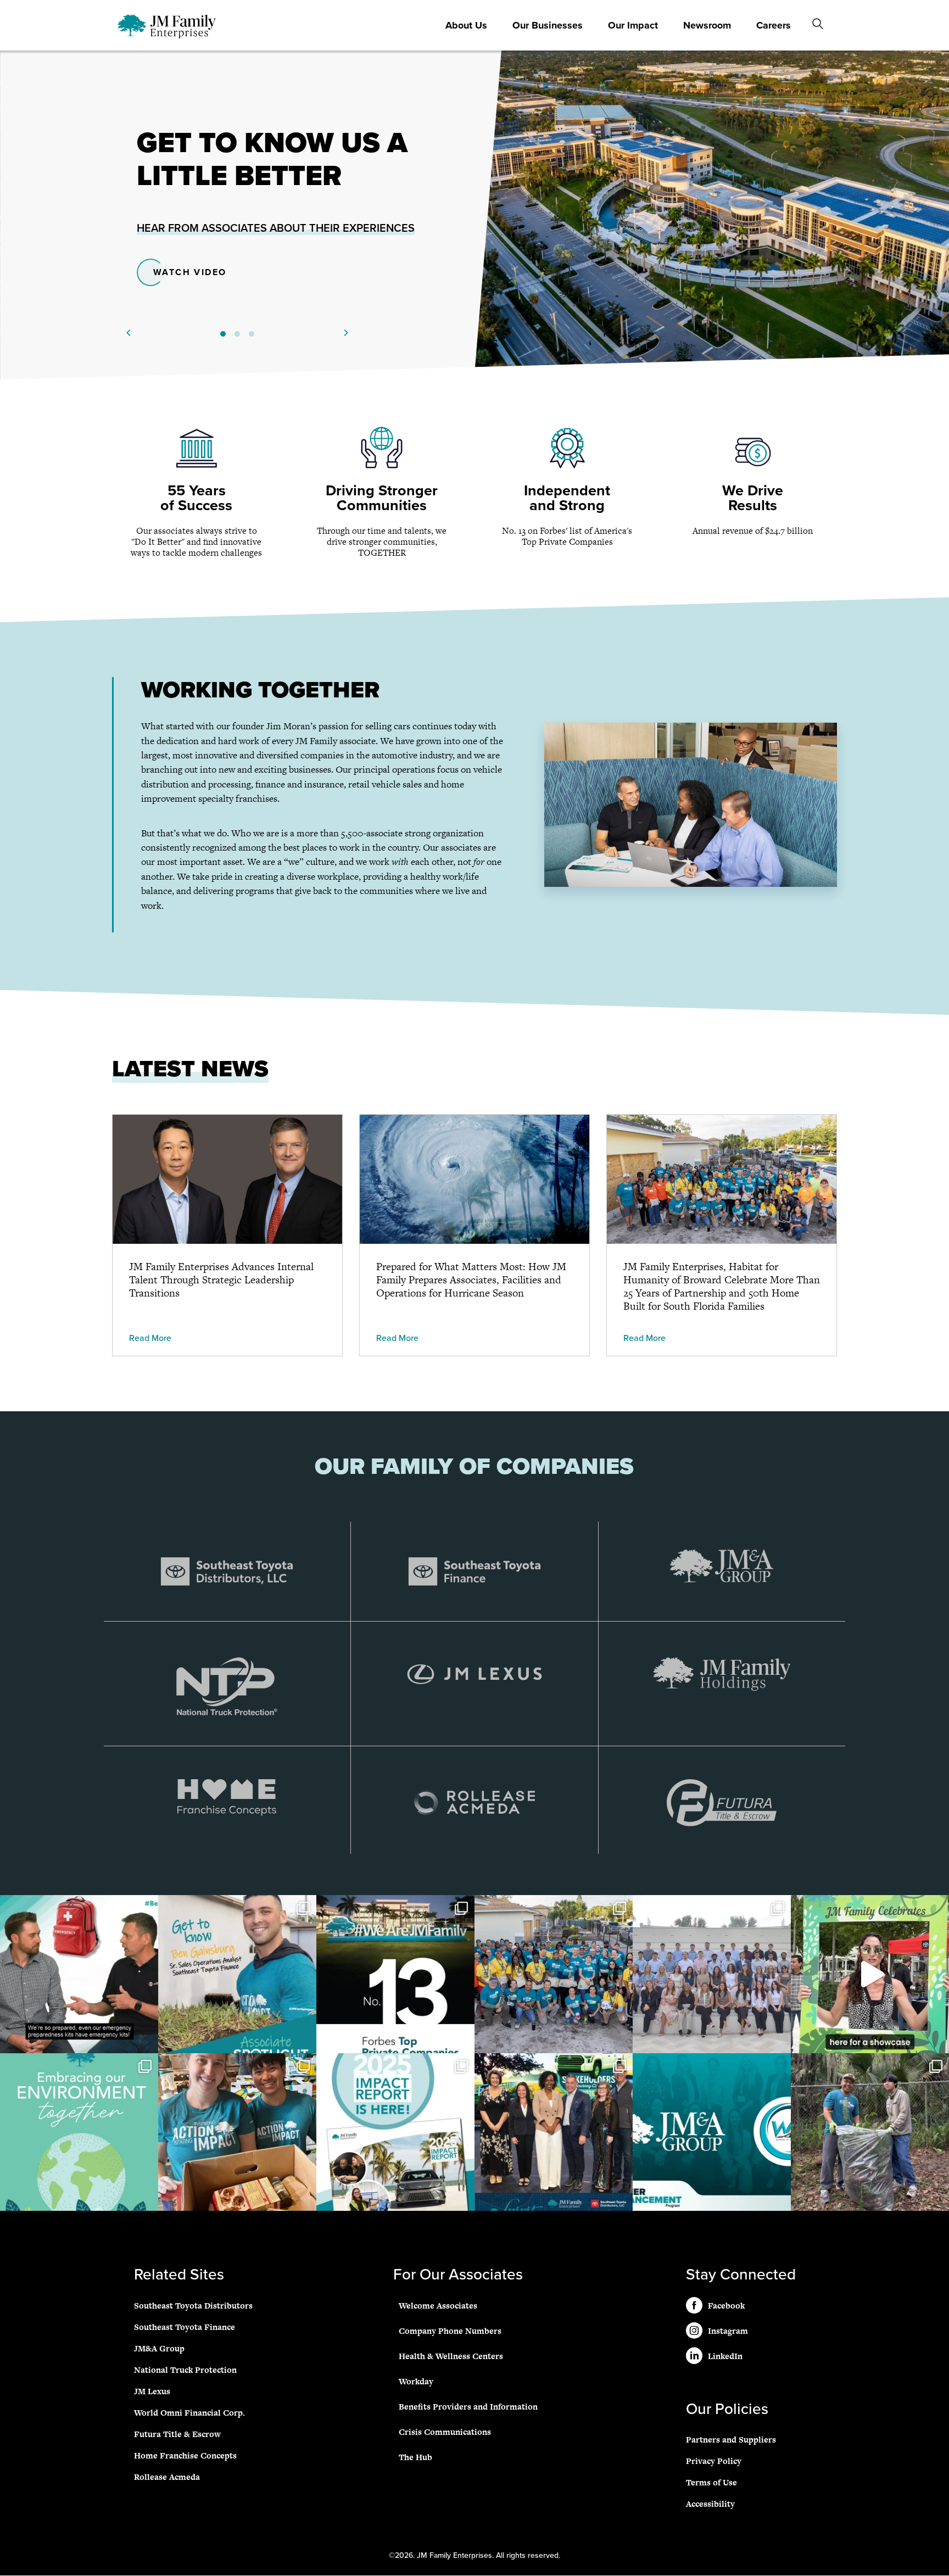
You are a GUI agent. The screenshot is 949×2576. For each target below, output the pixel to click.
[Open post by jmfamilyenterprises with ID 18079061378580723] (554, 2132)
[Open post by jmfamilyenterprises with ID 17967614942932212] (554, 1974)
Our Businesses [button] (548, 25)
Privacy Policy (714, 2462)
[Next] (345, 333)
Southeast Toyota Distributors (193, 2306)
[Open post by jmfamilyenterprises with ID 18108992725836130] (712, 2132)
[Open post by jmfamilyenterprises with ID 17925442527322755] (870, 1974)
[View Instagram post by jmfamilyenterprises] (147, 2040)
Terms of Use (711, 2483)
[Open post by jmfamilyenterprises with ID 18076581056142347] (870, 2132)
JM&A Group (159, 2348)
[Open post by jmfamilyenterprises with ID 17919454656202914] (79, 1974)
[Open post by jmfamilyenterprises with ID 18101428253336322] (712, 1974)
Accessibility (710, 2504)
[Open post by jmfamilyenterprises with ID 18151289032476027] (79, 2132)
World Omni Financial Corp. (189, 2413)
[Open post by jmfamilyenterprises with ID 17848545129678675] (395, 2132)
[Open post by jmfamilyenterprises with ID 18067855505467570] (237, 1974)
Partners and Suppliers (731, 2440)
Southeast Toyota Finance (185, 2327)
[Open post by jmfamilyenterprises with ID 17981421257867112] (395, 1974)
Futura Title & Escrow (177, 2434)
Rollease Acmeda (167, 2477)
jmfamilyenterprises (78, 1907)
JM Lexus (152, 2391)
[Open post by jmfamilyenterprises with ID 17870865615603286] (237, 2132)
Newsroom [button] (707, 25)
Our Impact (633, 25)
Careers (774, 25)
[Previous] (129, 333)
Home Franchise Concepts (185, 2455)
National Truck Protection (185, 2370)
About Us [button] (466, 25)
